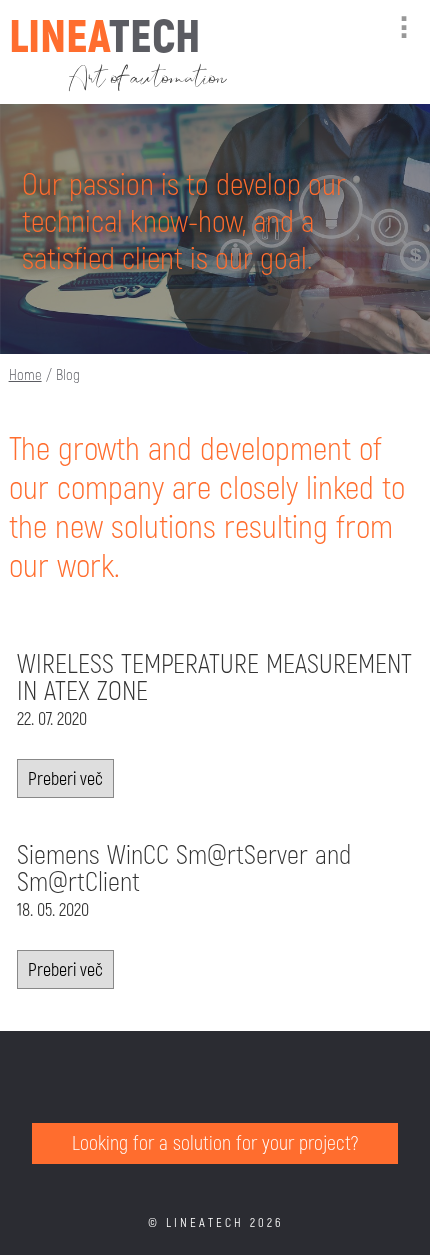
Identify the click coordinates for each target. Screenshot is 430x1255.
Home (25, 374)
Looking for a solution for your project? (215, 1142)
